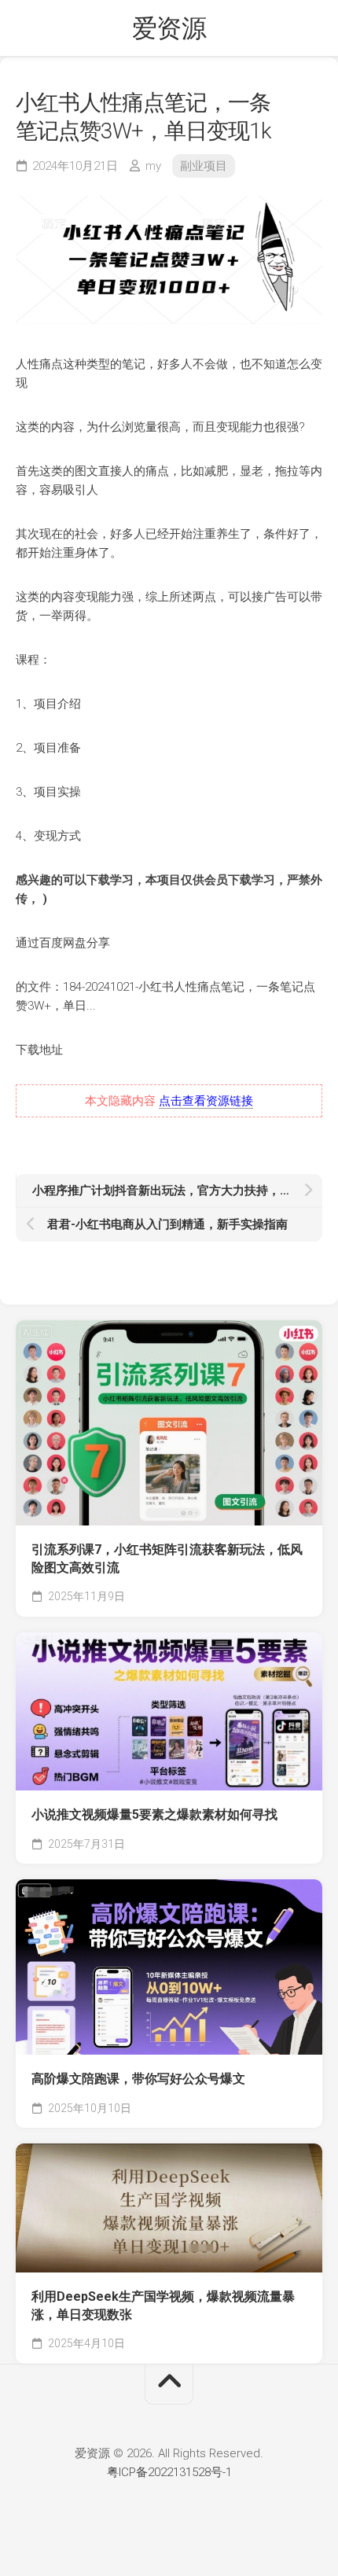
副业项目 (204, 166)
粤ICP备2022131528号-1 (169, 2472)
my (153, 166)
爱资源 (169, 28)
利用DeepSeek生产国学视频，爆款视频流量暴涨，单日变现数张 (163, 2306)
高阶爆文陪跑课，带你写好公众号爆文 (138, 2079)
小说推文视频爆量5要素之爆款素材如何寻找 (154, 1814)
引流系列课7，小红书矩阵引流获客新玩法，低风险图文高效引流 (167, 1558)
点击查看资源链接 (206, 1101)
